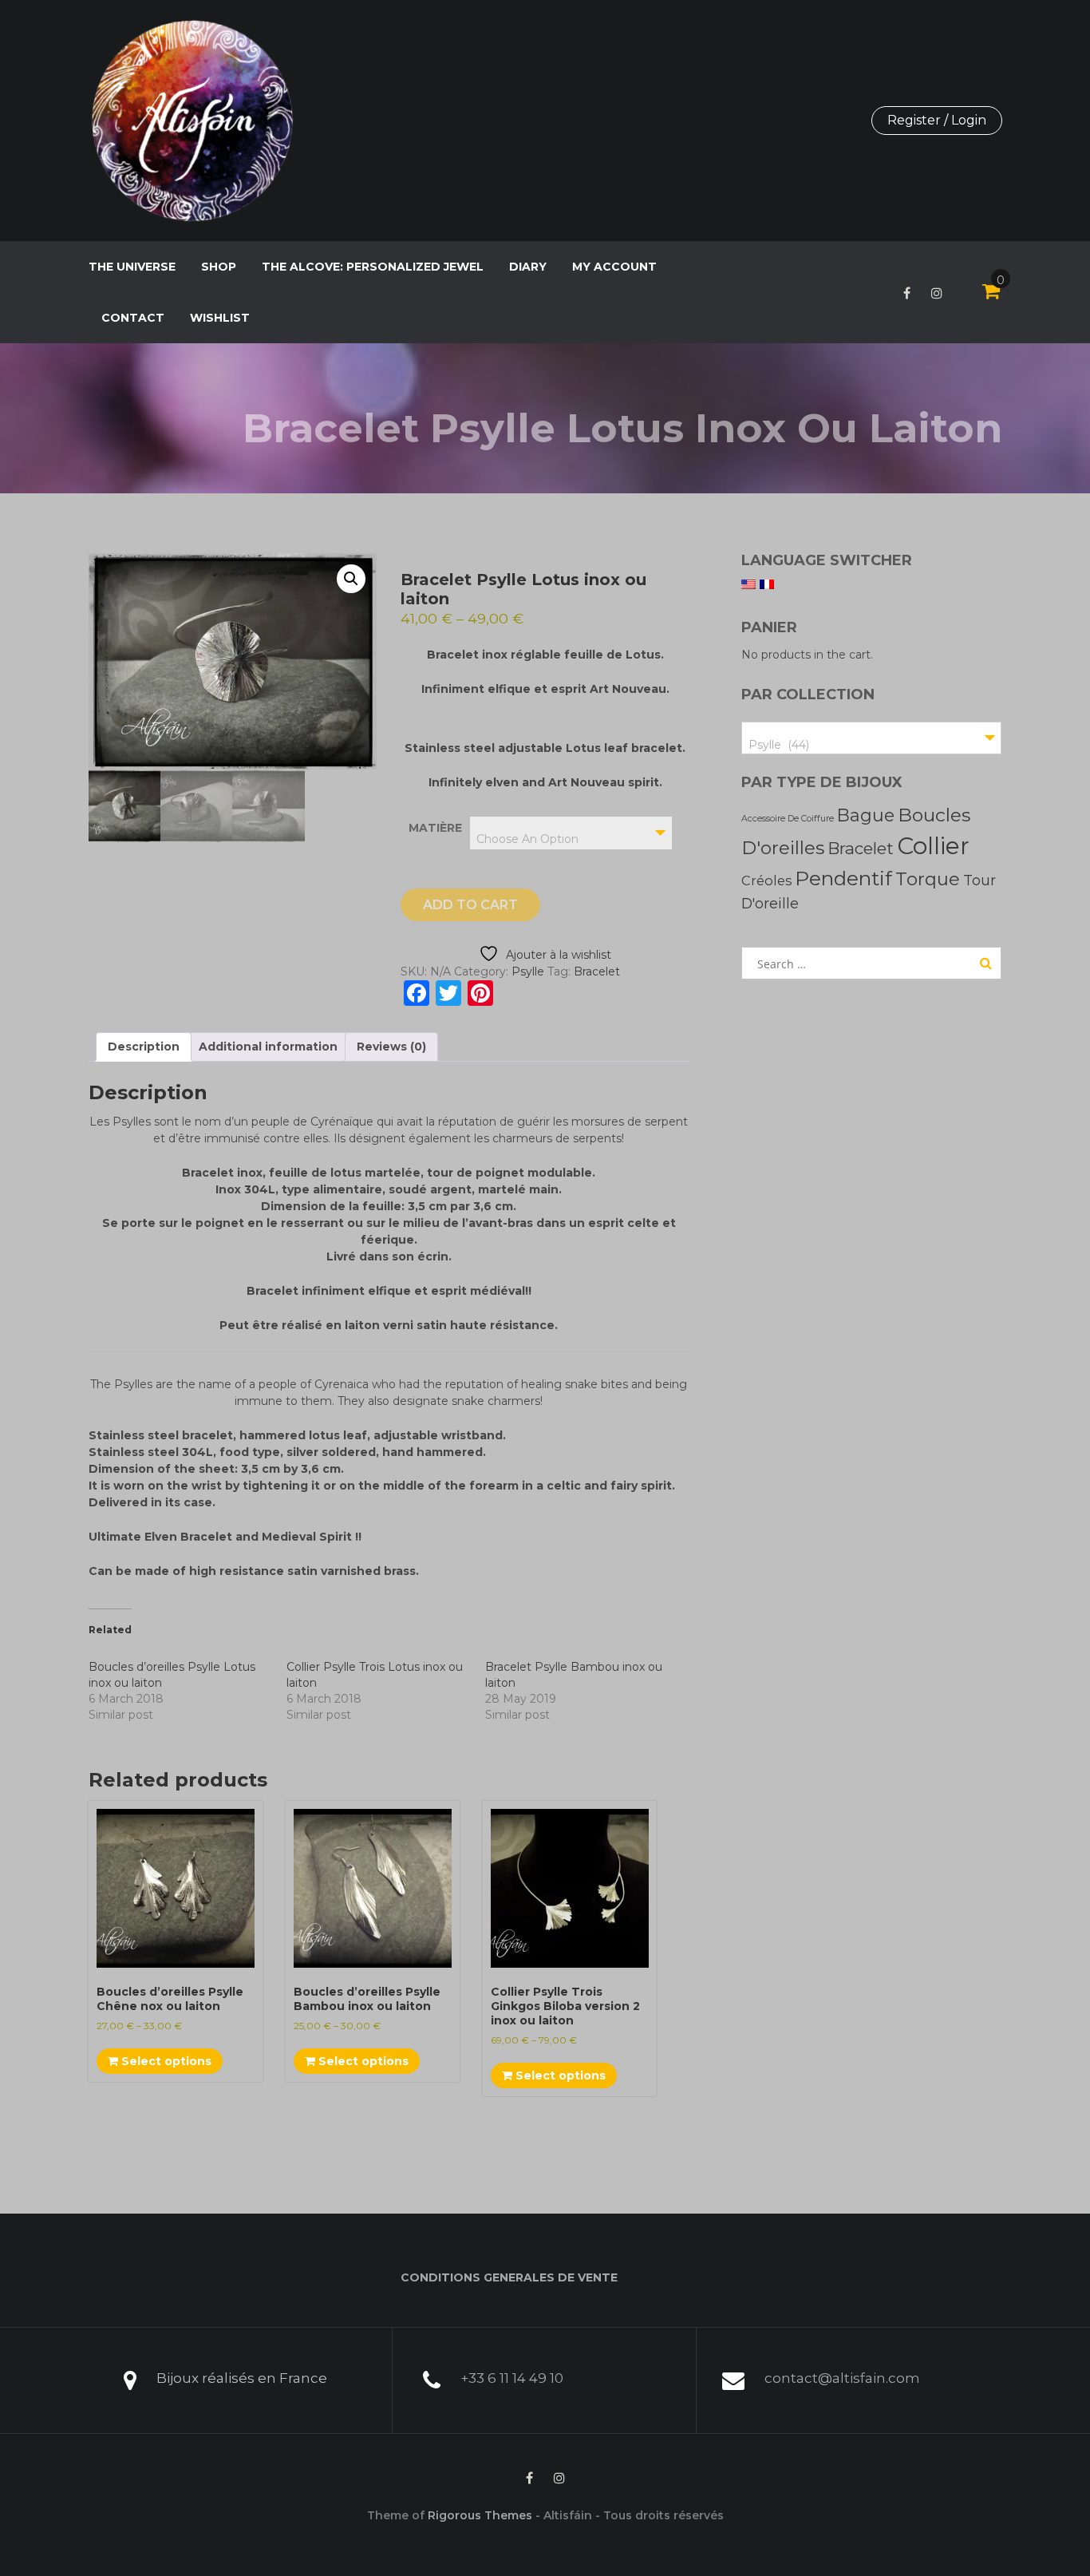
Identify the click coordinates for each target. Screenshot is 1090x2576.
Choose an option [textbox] (527, 839)
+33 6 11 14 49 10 (512, 2378)
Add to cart (470, 905)
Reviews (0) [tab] (391, 1047)
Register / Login (937, 120)
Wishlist (220, 318)
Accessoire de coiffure (788, 819)
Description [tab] (144, 1047)
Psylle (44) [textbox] (779, 745)
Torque (928, 879)
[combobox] (571, 833)
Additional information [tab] (268, 1047)
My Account (614, 267)
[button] (351, 579)
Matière (435, 828)
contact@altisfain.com (842, 2378)
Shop (219, 267)
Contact (133, 318)
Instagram (937, 293)
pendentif (843, 878)
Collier (933, 846)
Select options (165, 2061)
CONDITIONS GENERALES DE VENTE (509, 2277)
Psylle (528, 971)
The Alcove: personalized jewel (373, 267)
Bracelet (597, 971)
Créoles (766, 880)
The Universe (132, 267)
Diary (528, 267)
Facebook (907, 293)
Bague (866, 815)
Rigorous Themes (480, 2515)
